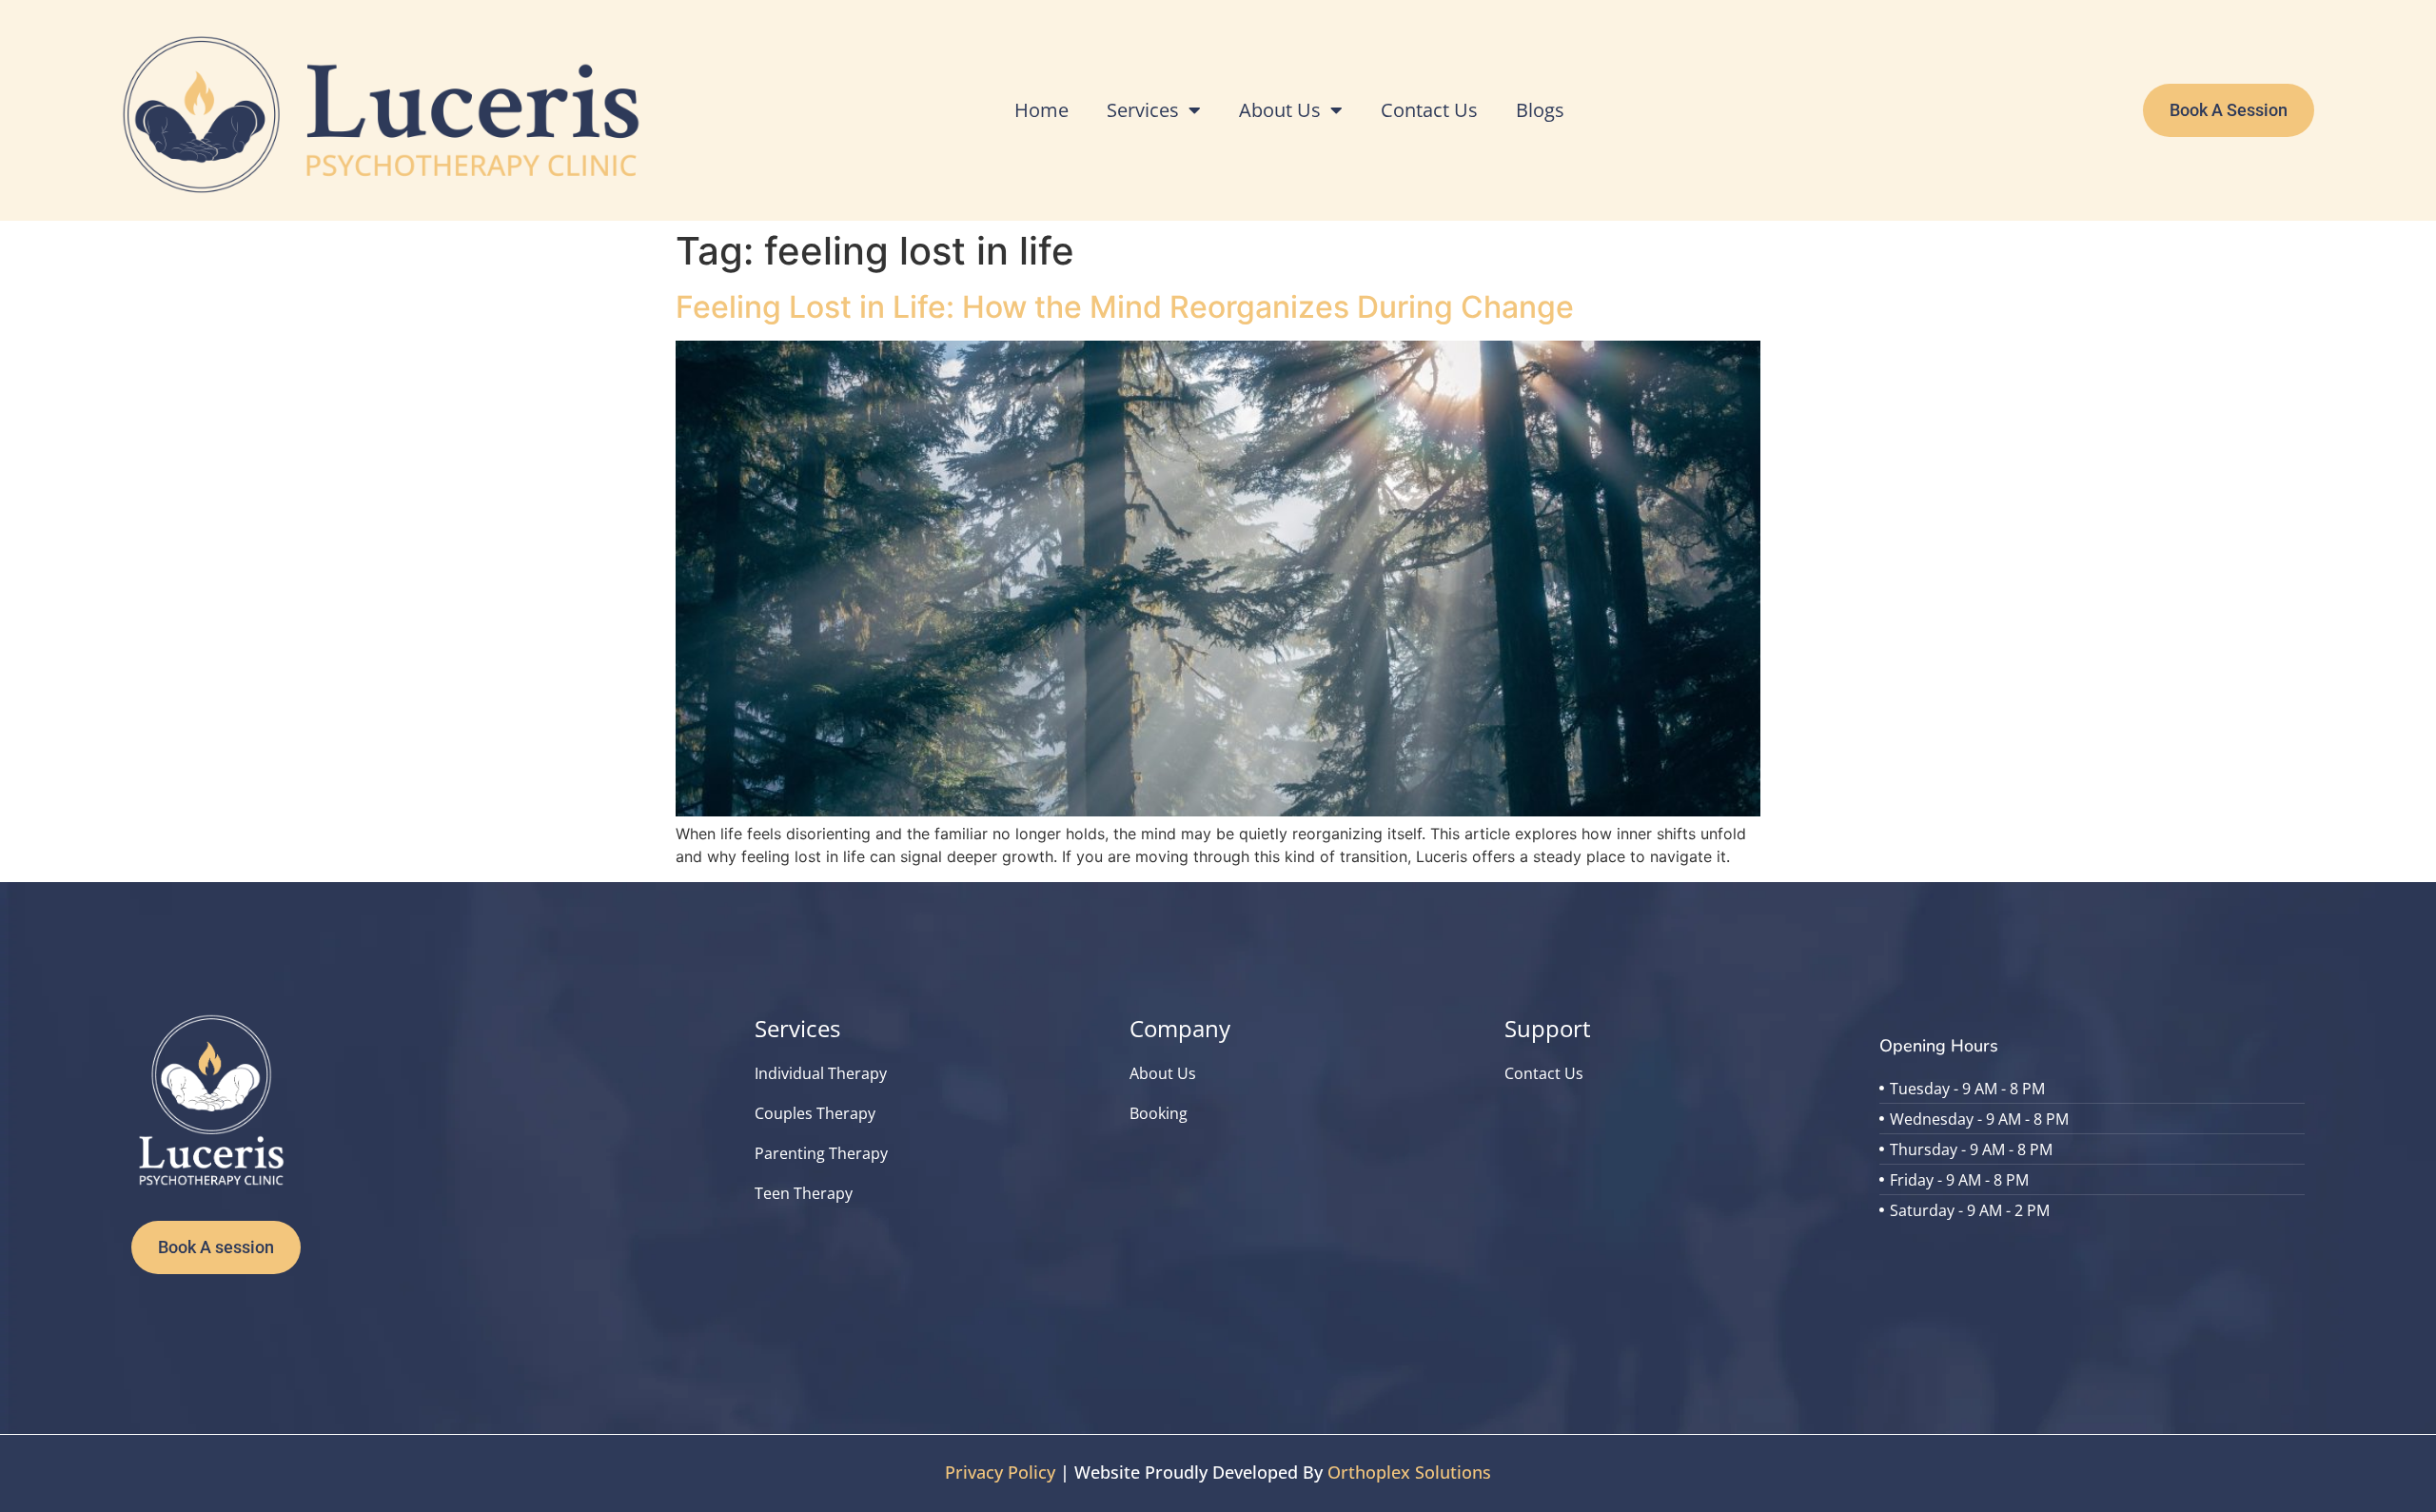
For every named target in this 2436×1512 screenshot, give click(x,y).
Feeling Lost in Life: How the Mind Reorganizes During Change (1125, 307)
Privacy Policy (1000, 1472)
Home (1041, 110)
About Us (1280, 110)
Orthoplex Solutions (1409, 1472)
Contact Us (1429, 110)
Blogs (1540, 110)
